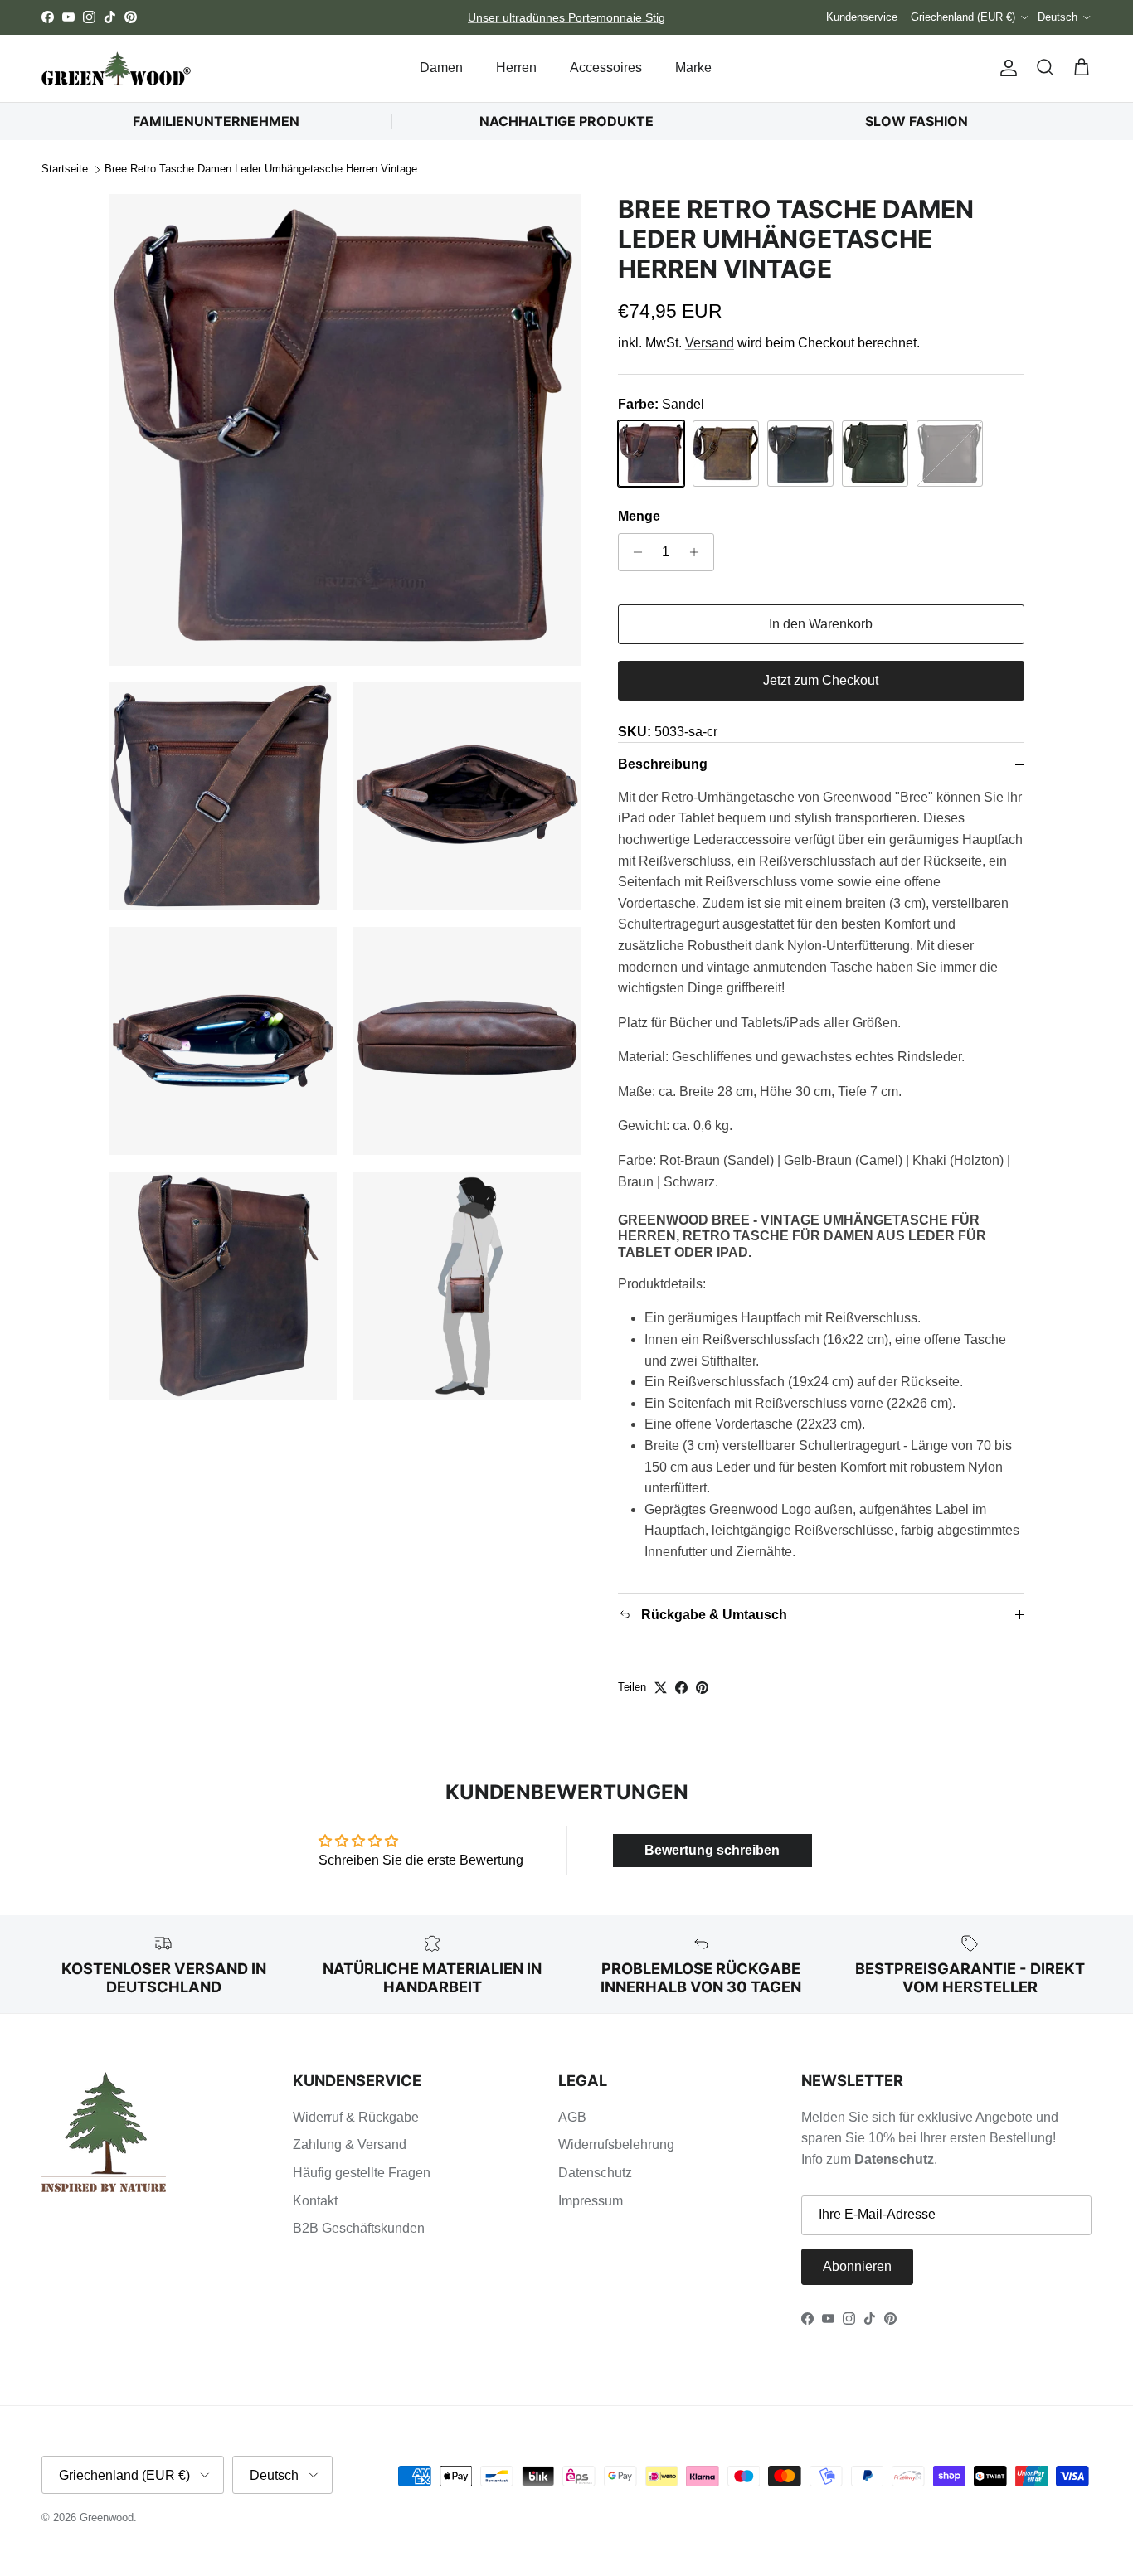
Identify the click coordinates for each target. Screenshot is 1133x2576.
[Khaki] (800, 454)
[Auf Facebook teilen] (681, 1688)
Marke (693, 68)
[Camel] (726, 454)
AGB (572, 2117)
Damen (441, 68)
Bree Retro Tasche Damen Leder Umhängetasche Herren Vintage (261, 170)
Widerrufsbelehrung (616, 2144)
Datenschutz (595, 2173)
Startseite (65, 170)
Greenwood (107, 2518)
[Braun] (875, 454)
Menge (639, 516)
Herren (516, 68)
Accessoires (606, 68)
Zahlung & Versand (350, 2144)
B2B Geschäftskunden (359, 2228)
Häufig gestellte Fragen (362, 2173)
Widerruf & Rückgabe (356, 2117)
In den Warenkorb (821, 624)
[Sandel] (651, 454)
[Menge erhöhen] (699, 552)
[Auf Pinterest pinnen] (702, 1688)
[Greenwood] (116, 68)
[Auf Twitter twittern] (661, 1688)
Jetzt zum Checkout (821, 680)
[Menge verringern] (633, 552)
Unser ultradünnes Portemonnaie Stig (566, 17)
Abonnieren (857, 2266)
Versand (710, 343)
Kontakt (315, 2201)
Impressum (591, 2201)
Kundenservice (862, 17)
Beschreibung (663, 764)
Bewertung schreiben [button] (712, 1850)
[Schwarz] (950, 454)
